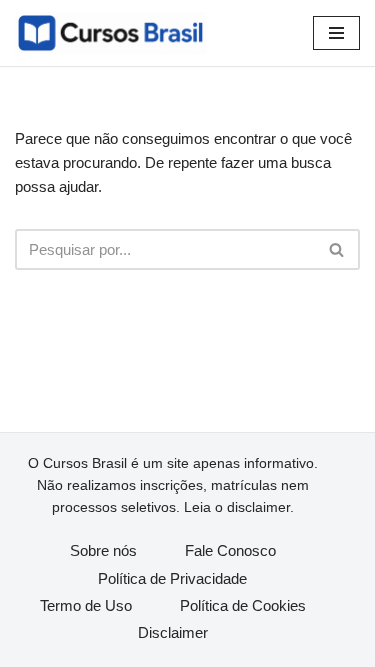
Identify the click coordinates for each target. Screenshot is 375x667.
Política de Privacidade (172, 578)
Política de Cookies (243, 605)
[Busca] (337, 249)
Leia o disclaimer (237, 507)
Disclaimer (173, 632)
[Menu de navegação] (336, 33)
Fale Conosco (230, 550)
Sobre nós (103, 550)
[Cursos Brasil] (110, 33)
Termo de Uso (86, 605)
